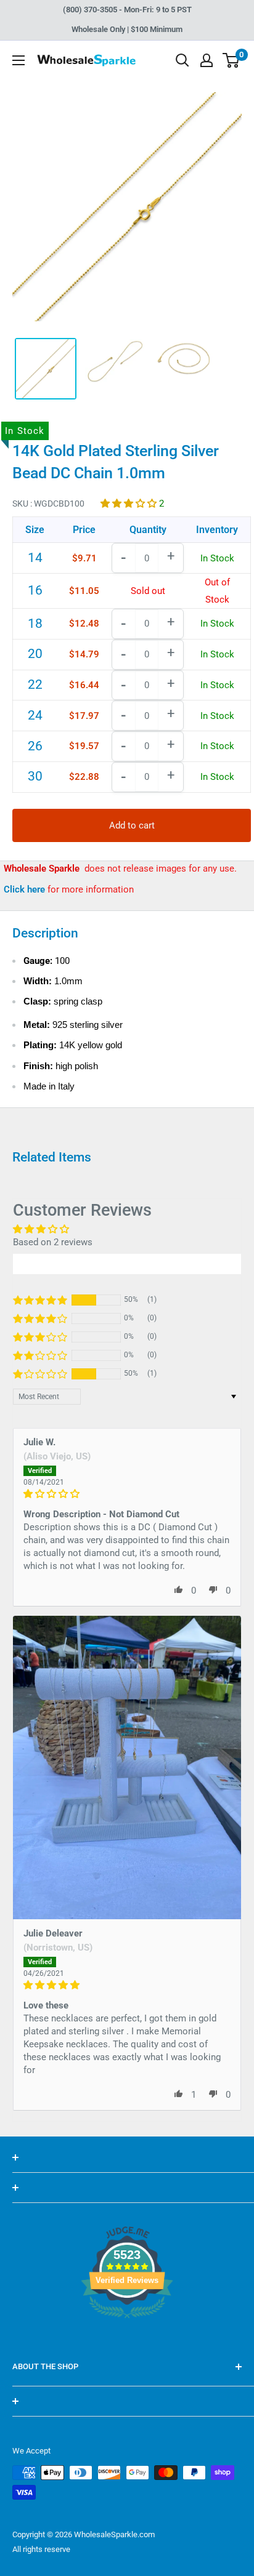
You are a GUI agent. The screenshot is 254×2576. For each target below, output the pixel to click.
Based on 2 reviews (53, 1242)
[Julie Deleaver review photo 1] (127, 1767)
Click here (26, 889)
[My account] (207, 60)
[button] (130, 504)
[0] (231, 60)
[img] (127, 1494)
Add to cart (132, 825)
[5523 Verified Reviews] (127, 2339)
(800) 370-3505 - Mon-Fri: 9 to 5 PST (127, 10)
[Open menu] (18, 60)
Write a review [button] (127, 1264)
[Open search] (182, 60)
